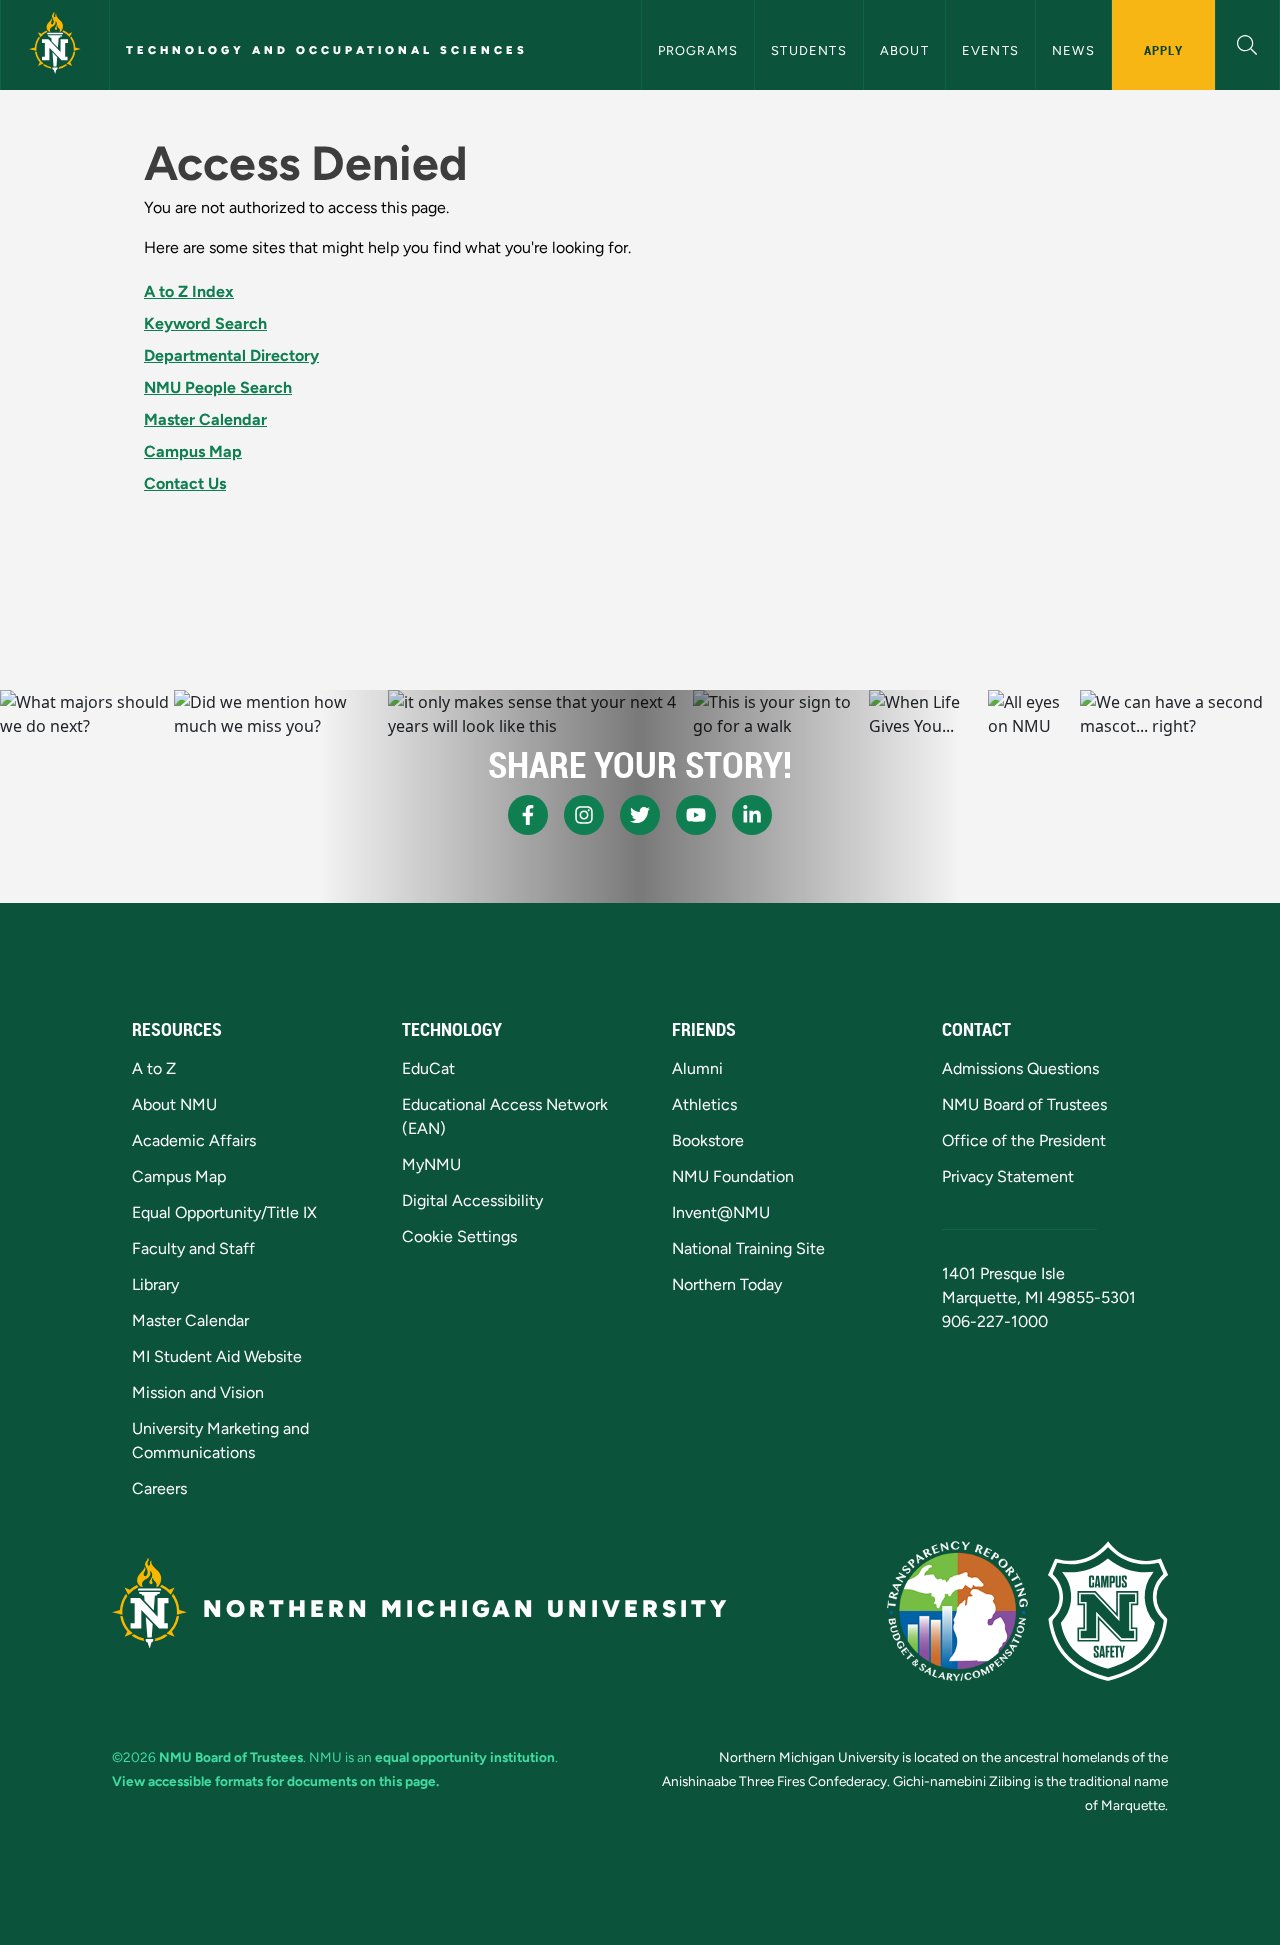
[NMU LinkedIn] (752, 815)
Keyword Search (205, 323)
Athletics (704, 1104)
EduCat (428, 1068)
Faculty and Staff (193, 1248)
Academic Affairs (194, 1140)
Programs (698, 50)
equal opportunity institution (465, 1757)
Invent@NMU (721, 1212)
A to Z (154, 1068)
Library (155, 1284)
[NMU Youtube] (696, 815)
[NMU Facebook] (528, 815)
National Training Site (748, 1248)
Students (809, 50)
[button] (1247, 42)
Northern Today (727, 1284)
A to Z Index (189, 291)
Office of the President (1024, 1140)
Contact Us (185, 483)
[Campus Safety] (1108, 1611)
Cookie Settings (459, 1236)
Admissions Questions (1020, 1068)
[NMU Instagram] (584, 815)
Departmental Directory (231, 355)
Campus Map (193, 451)
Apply (1163, 50)
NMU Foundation (733, 1176)
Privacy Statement (1008, 1176)
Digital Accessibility (472, 1200)
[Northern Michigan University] (55, 45)
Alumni (697, 1068)
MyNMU (431, 1164)
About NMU (174, 1104)
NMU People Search (218, 387)
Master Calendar (205, 419)
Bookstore (708, 1140)
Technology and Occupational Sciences (327, 50)
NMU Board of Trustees (1024, 1104)
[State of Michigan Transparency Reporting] (957, 1611)
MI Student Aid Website (217, 1356)
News (1073, 50)
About (904, 50)
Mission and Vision (198, 1392)
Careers (159, 1488)
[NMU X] (640, 815)
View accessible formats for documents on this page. (275, 1781)
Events (990, 50)
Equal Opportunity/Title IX (224, 1212)
